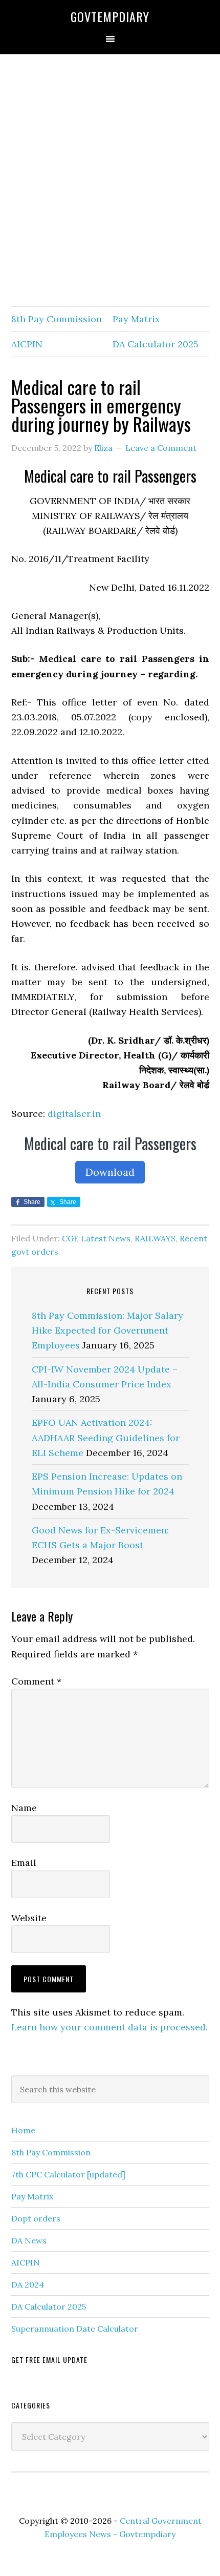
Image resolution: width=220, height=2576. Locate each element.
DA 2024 (28, 2284)
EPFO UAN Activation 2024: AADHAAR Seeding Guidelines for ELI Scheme (106, 1438)
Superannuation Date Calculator (75, 2329)
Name (24, 1808)
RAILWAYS (155, 1238)
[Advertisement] (110, 181)
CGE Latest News (96, 1238)
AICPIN (27, 344)
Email (24, 1863)
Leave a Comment (161, 448)
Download (110, 1172)
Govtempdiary (110, 16)
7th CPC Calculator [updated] (68, 2174)
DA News (29, 2240)
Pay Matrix (136, 319)
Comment (36, 1681)
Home (23, 2130)
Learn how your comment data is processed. (109, 2027)
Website (29, 1918)
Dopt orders (36, 2218)
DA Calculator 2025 (156, 344)
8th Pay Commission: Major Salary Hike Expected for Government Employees (107, 1331)
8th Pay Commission (57, 319)
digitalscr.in (74, 1114)
